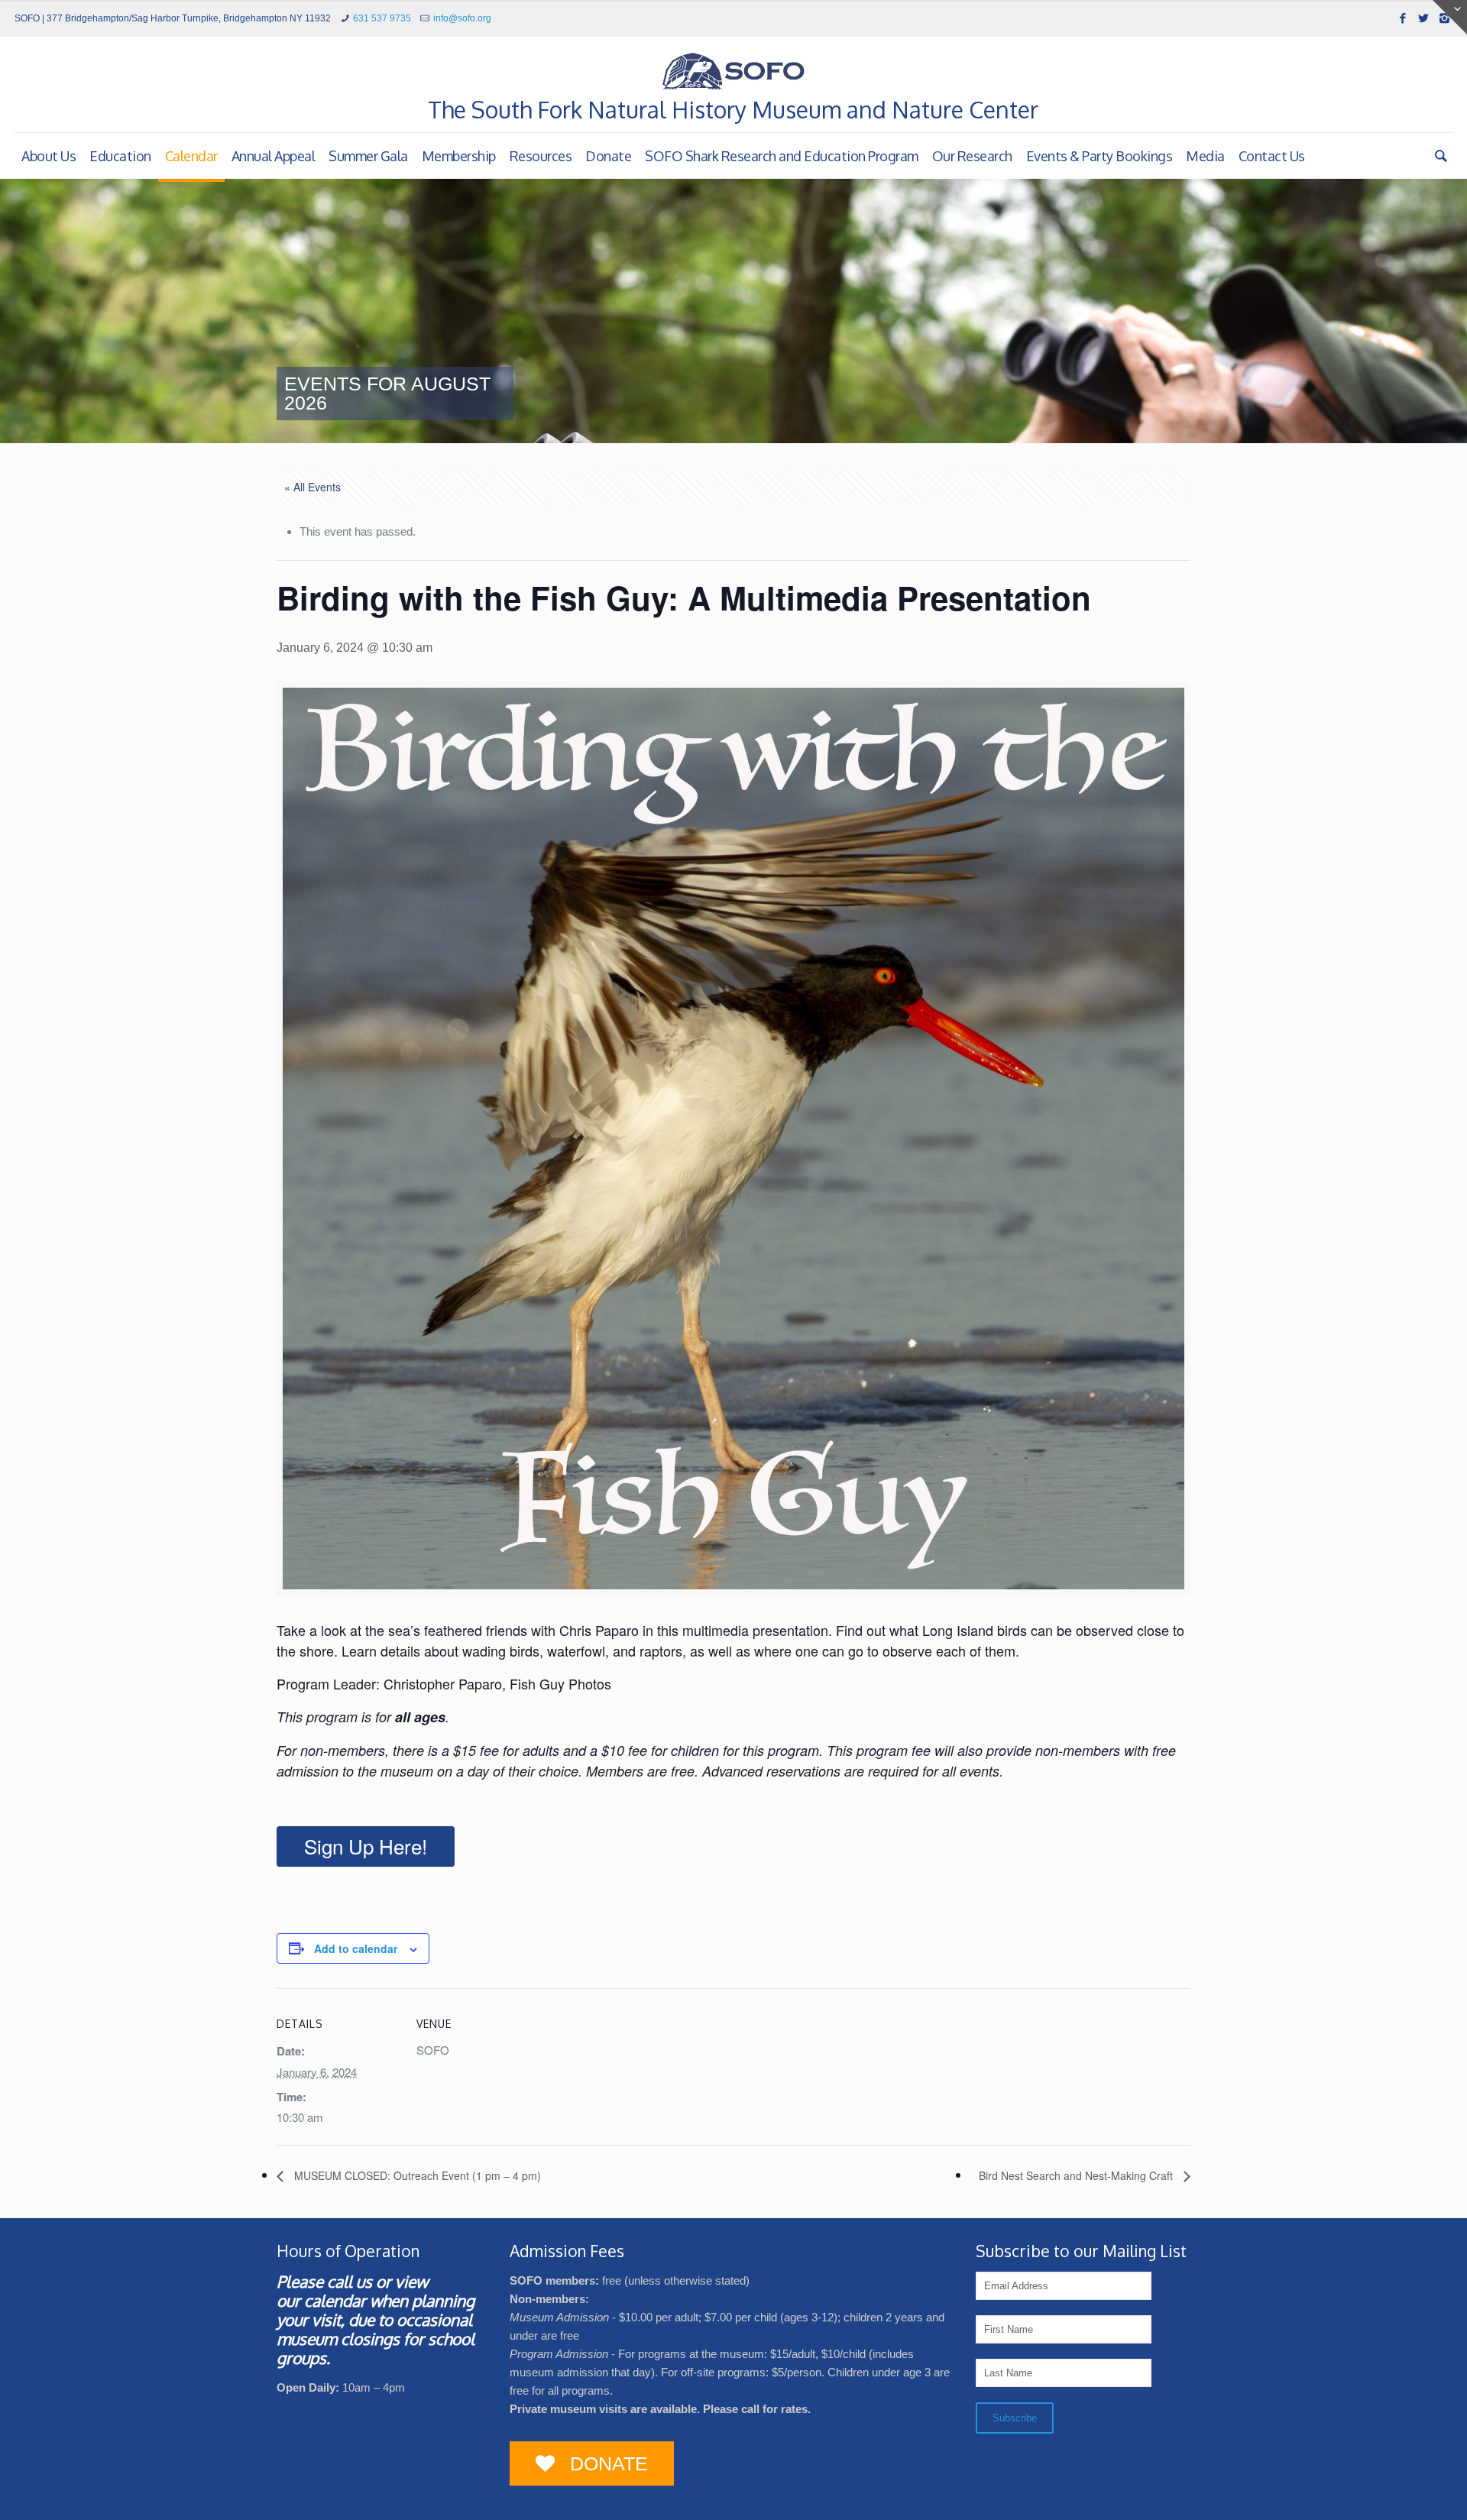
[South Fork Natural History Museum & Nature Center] (733, 71)
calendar (335, 2300)
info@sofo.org (462, 18)
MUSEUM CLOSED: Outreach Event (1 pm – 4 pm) (416, 2175)
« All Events (313, 487)
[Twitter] (1424, 18)
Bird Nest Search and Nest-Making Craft (1077, 2175)
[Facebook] (1403, 18)
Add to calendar (356, 1948)
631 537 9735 (382, 18)
